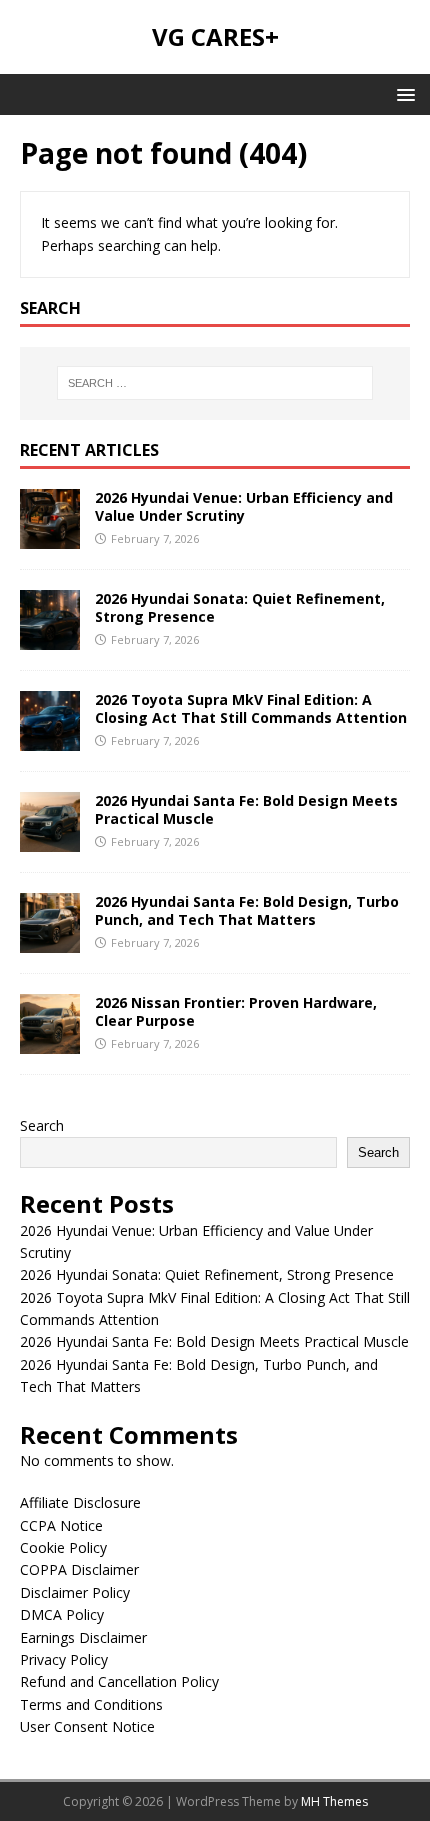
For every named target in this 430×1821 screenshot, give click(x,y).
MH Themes (334, 1801)
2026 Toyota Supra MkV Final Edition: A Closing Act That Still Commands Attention (251, 708)
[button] (402, 93)
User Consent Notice (87, 1726)
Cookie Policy (63, 1547)
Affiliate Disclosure (80, 1502)
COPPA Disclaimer (79, 1569)
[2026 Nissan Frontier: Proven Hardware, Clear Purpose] (50, 1041)
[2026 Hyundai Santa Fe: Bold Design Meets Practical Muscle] (50, 839)
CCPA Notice (61, 1525)
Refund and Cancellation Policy (119, 1681)
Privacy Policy (64, 1659)
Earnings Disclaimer (83, 1637)
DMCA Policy (62, 1614)
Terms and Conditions (91, 1704)
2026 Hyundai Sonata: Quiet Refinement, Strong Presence (240, 607)
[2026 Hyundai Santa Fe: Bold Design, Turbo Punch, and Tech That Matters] (50, 940)
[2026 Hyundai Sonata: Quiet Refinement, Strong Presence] (50, 637)
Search (42, 1125)
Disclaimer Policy (75, 1592)
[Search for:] (215, 383)
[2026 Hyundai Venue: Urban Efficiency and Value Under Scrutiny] (50, 536)
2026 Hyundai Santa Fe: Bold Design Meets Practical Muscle (246, 809)
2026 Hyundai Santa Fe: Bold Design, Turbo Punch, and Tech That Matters (247, 910)
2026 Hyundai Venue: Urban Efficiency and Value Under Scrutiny (244, 506)
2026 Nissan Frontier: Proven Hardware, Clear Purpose (236, 1011)
